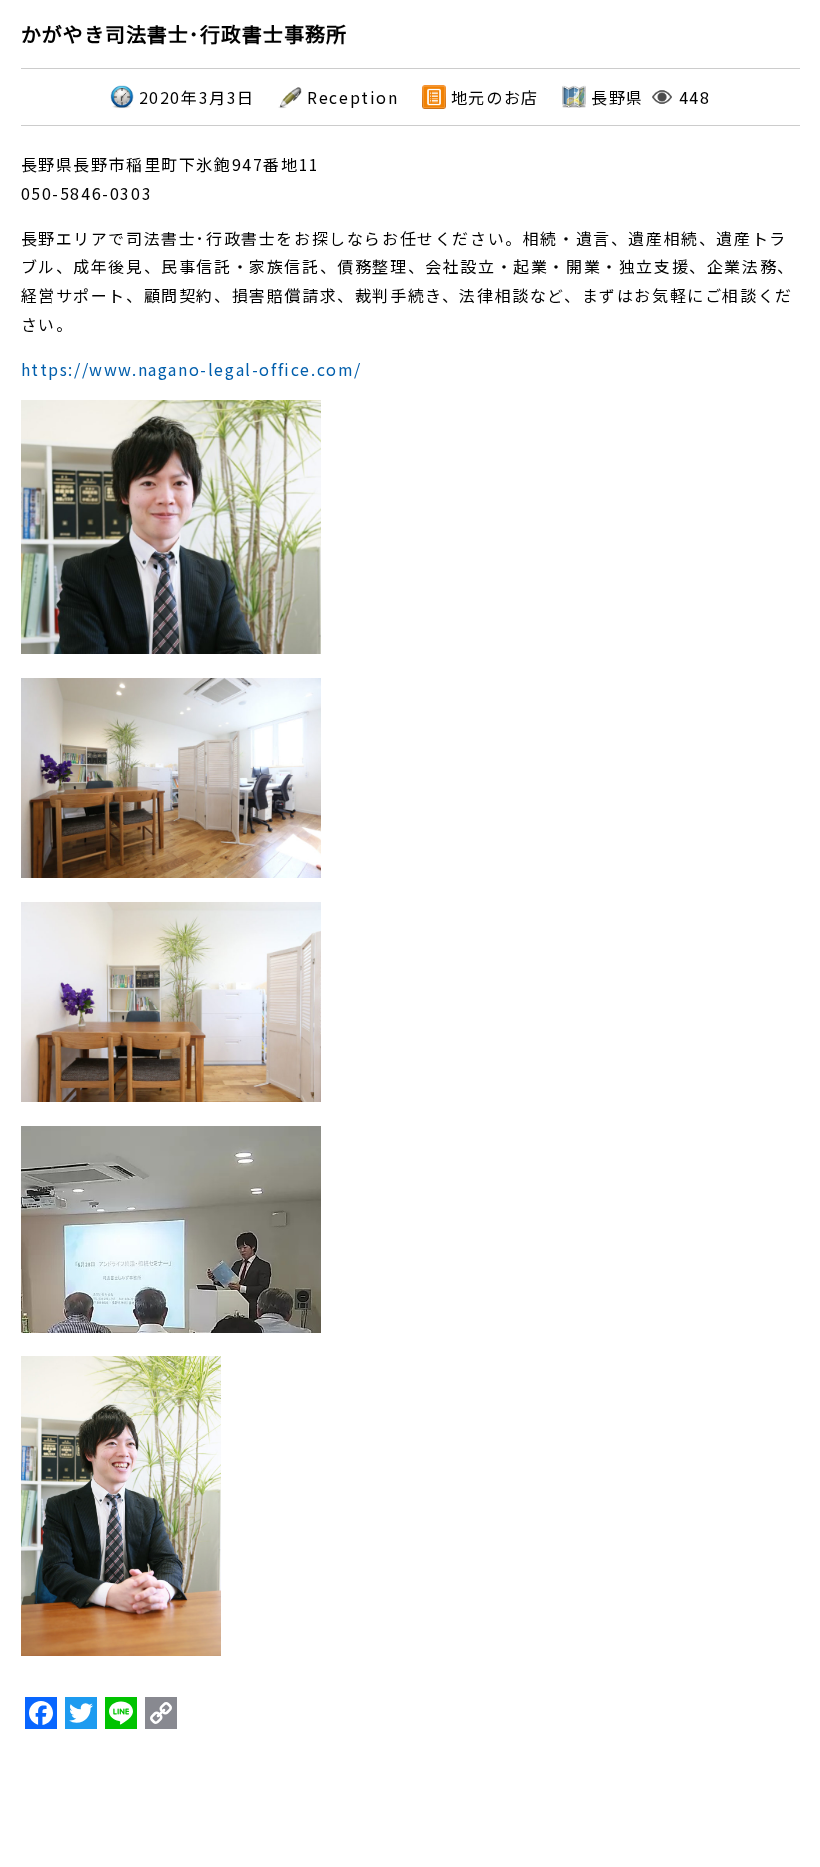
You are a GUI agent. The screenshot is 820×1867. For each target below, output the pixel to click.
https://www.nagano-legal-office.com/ (192, 369)
